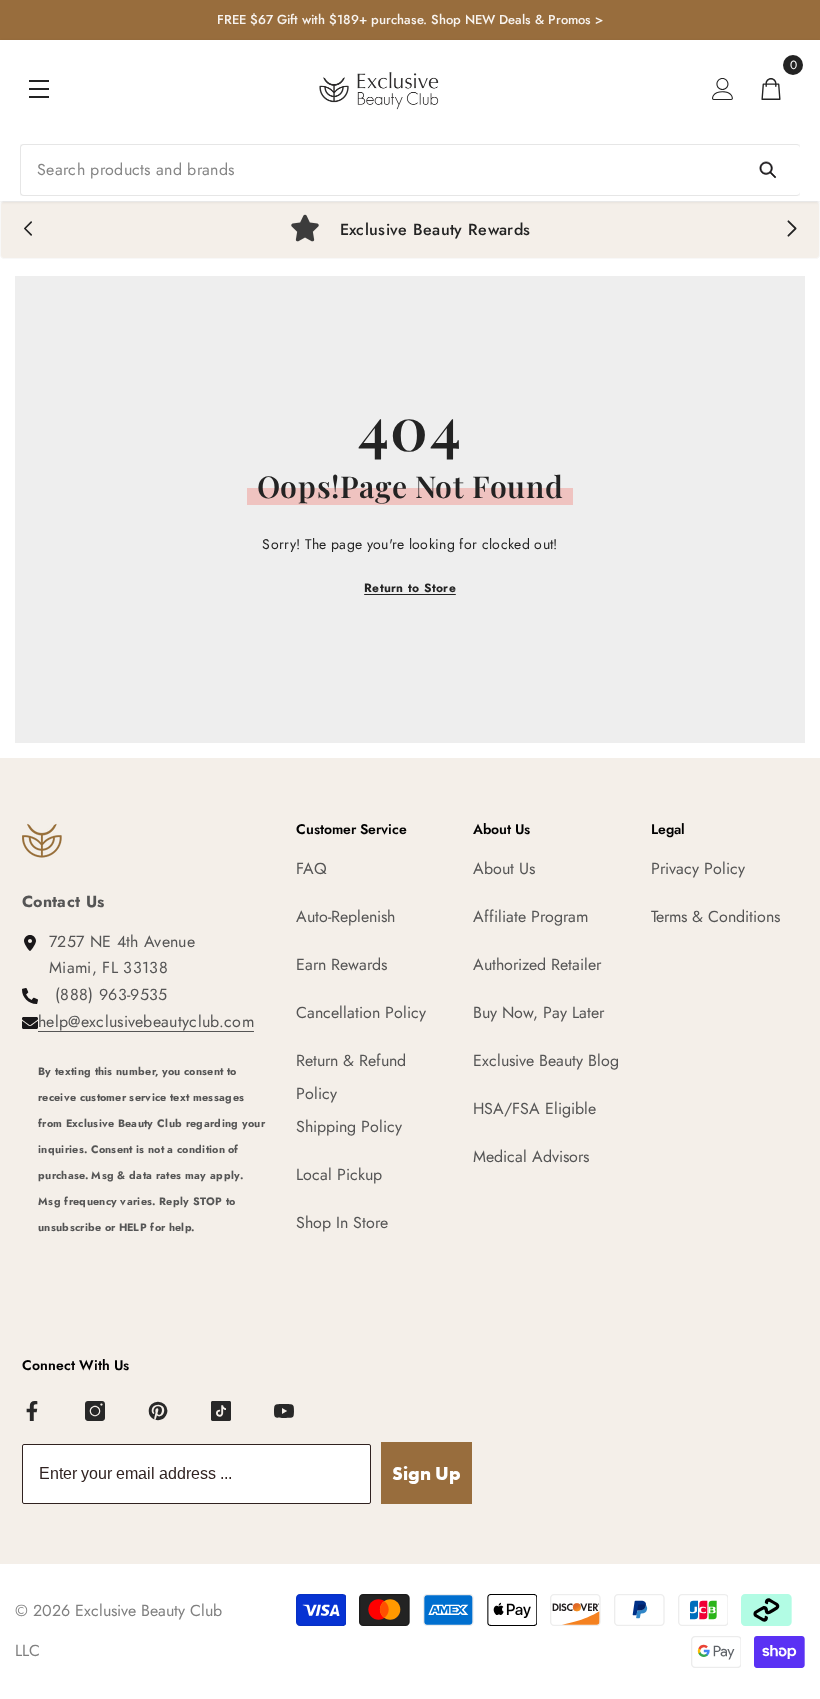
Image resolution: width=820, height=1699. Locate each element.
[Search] (410, 170)
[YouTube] (285, 1412)
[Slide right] (791, 230)
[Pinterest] (159, 1412)
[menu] (39, 89)
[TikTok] (222, 1412)
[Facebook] (33, 1412)
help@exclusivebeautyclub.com (146, 1021)
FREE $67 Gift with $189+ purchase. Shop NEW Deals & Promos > (410, 19)
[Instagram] (96, 1412)
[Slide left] (29, 230)
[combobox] (410, 170)
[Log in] (723, 89)
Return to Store (410, 588)
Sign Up (426, 1473)
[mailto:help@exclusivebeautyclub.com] (152, 1265)
